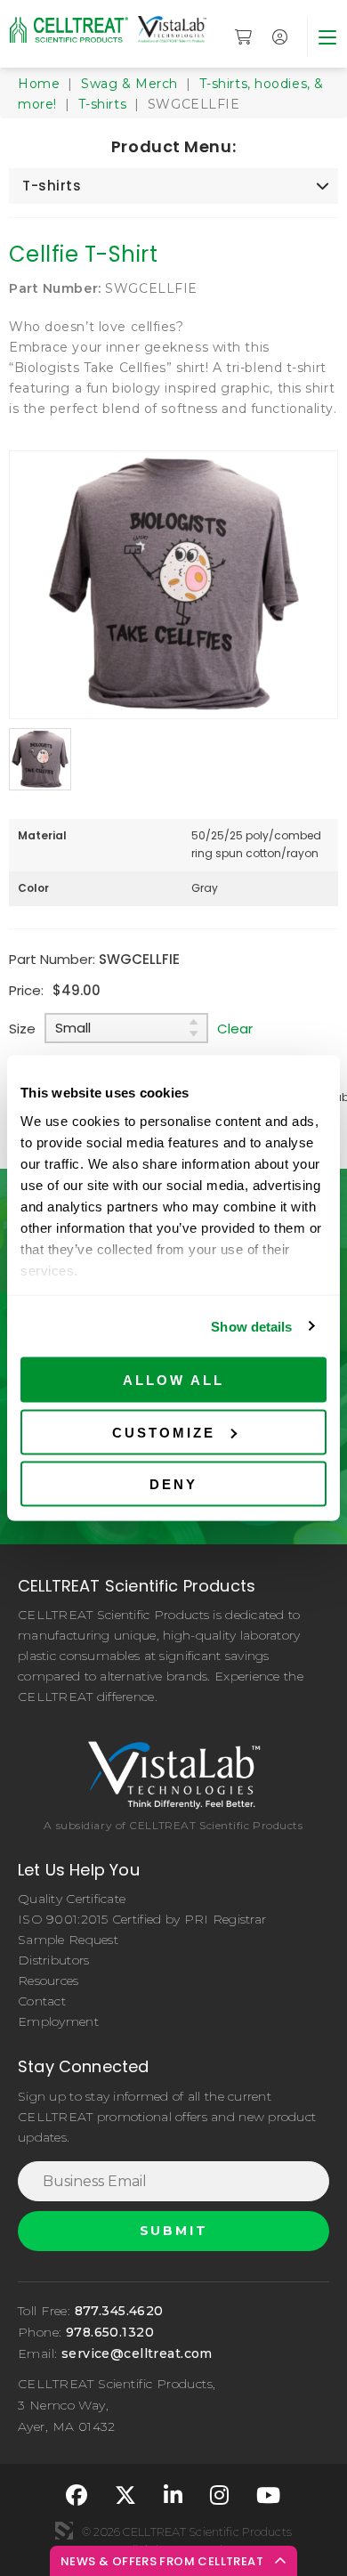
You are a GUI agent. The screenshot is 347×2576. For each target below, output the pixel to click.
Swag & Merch (129, 84)
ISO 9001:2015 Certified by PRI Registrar (142, 1919)
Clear (235, 1029)
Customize (164, 1432)
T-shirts (102, 104)
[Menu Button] (327, 37)
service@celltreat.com (137, 2353)
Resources (48, 1981)
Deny (173, 1484)
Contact (42, 2001)
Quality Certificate (72, 1899)
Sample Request (68, 1940)
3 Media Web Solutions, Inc (64, 2531)
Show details (251, 1326)
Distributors (53, 1960)
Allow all (173, 1380)
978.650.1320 (110, 2332)
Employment (58, 2021)
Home (39, 84)
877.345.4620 (119, 2311)
